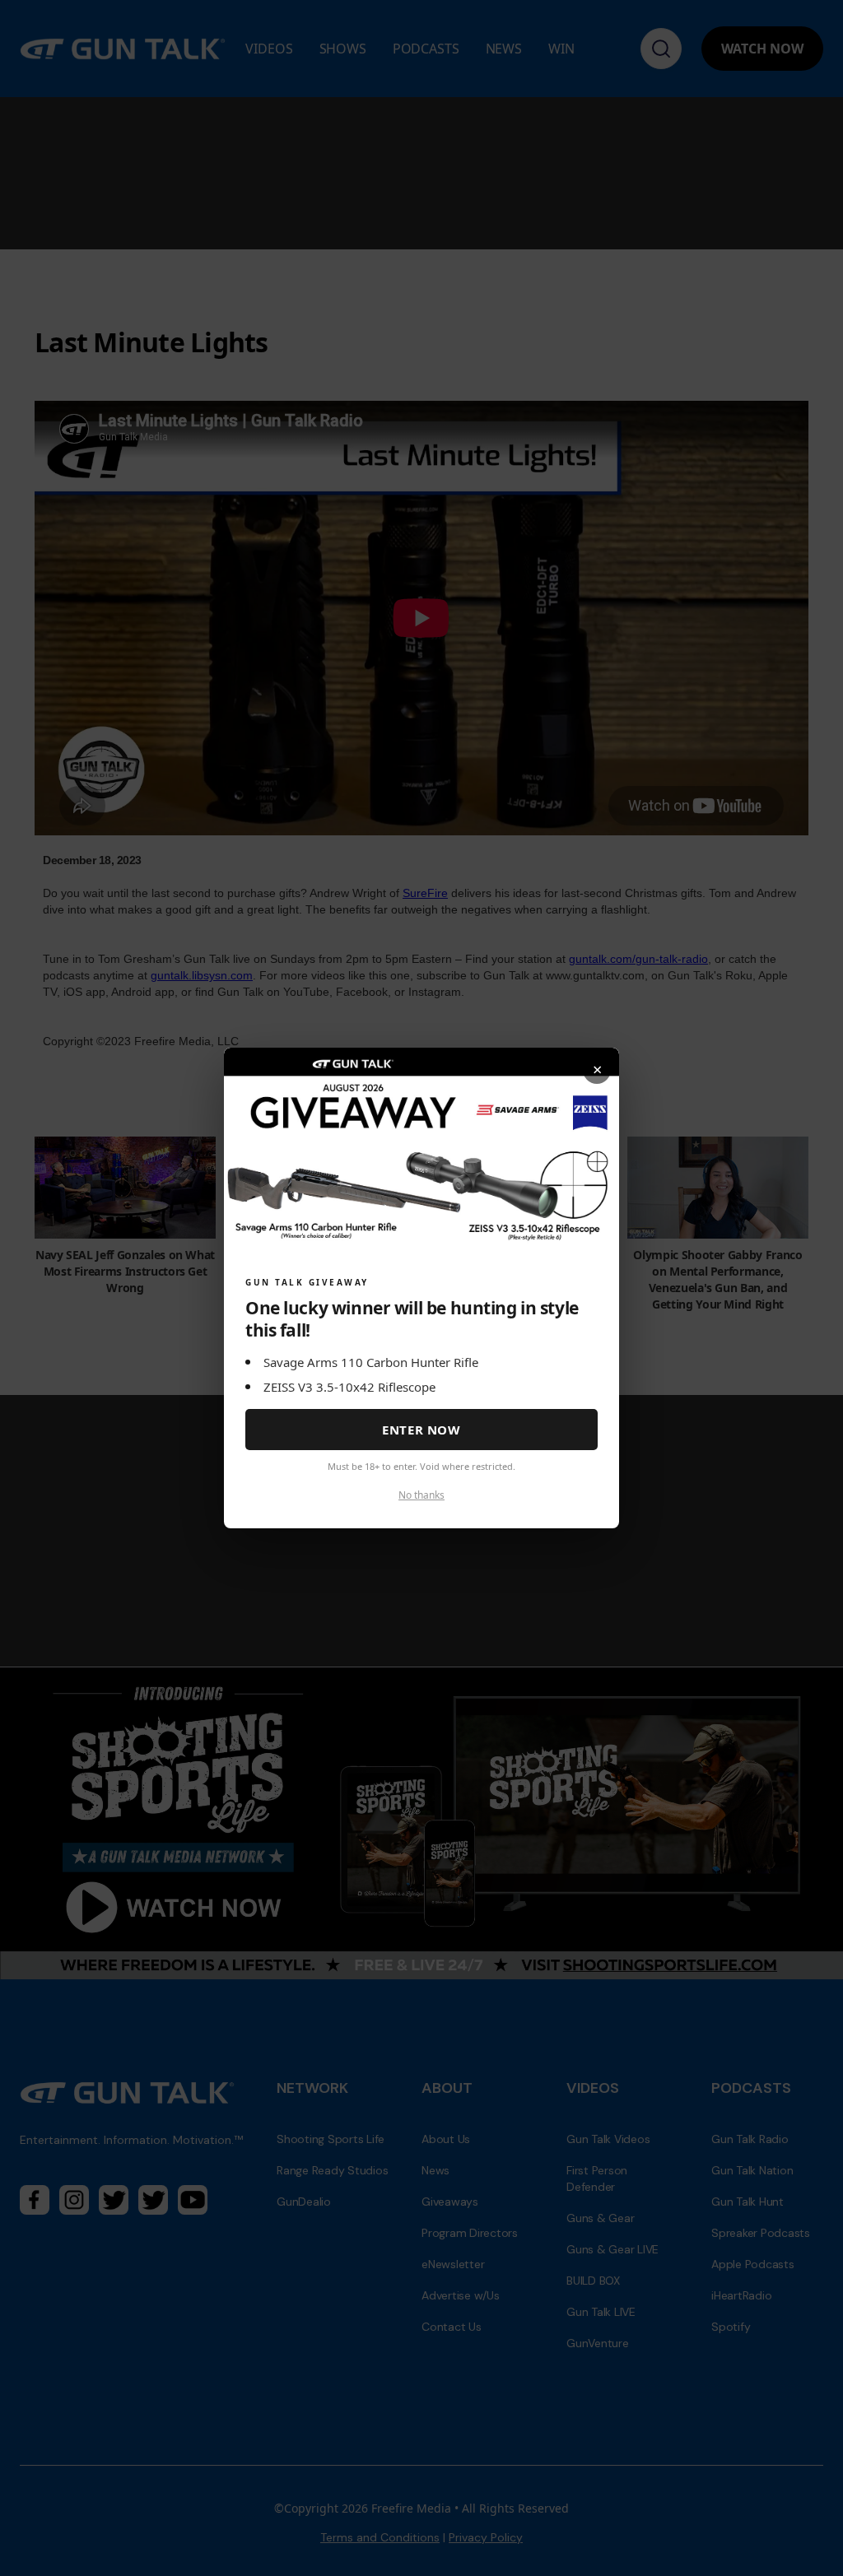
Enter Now (421, 1430)
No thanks (421, 1495)
